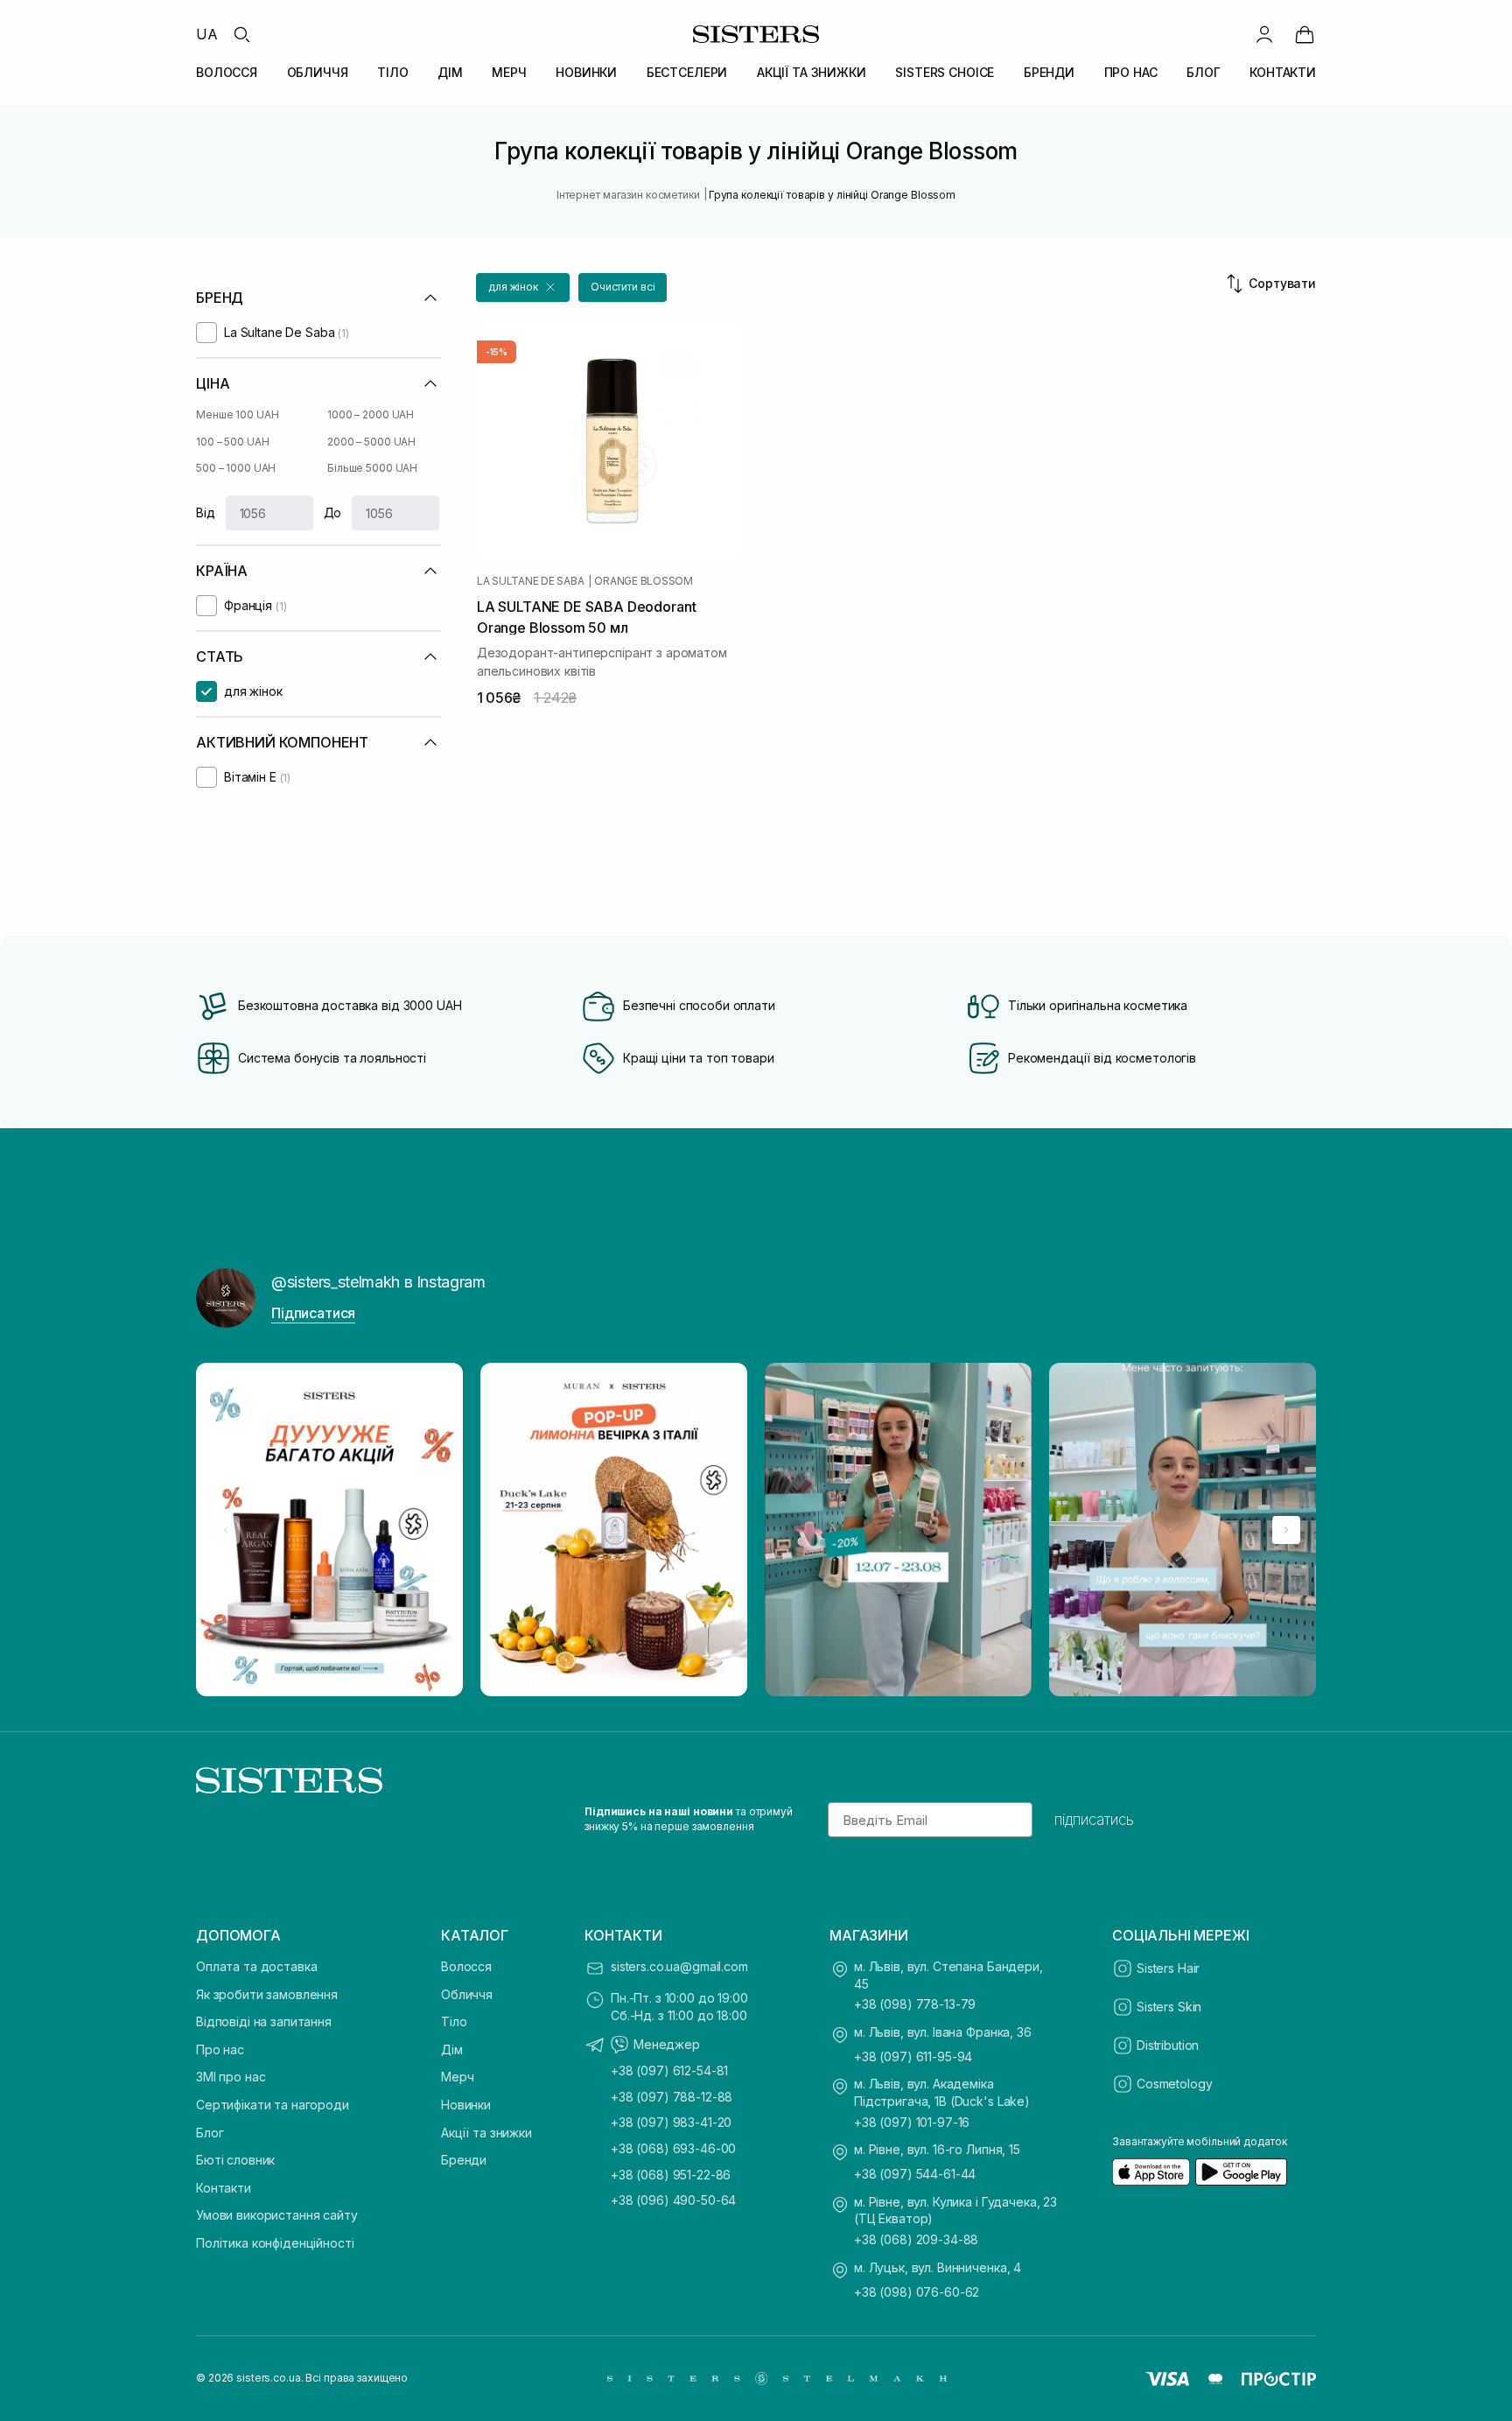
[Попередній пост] (226, 1530)
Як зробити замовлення (267, 1994)
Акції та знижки (486, 2133)
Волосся (466, 1966)
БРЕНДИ (1049, 72)
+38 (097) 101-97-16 (912, 2122)
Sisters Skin (1169, 2007)
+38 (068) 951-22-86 (671, 2175)
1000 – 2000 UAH (371, 414)
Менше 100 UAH (237, 414)
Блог (210, 2133)
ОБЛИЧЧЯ (318, 72)
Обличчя (467, 1994)
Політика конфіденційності (275, 2243)
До (333, 512)
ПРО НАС (1131, 72)
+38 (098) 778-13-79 (915, 2004)
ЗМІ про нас (231, 2077)
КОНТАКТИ (1283, 72)
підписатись (1094, 1820)
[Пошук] (241, 34)
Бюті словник (235, 2160)
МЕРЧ (509, 72)
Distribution (1168, 2045)
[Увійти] (1264, 34)
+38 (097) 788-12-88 (672, 2097)
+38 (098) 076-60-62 (917, 2292)
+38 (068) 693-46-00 (673, 2148)
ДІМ (450, 72)
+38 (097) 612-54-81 (669, 2070)
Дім (452, 2049)
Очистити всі (623, 287)
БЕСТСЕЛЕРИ (687, 72)
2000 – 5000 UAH (371, 442)
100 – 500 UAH (232, 442)
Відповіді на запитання (264, 2021)
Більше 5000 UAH (372, 468)
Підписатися (313, 1313)
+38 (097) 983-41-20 (671, 2122)
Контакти (224, 2188)
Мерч (457, 2077)
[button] (523, 288)
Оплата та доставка (256, 1966)
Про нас (220, 2049)
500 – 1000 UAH (236, 468)
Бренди (464, 2160)
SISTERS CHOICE (945, 72)
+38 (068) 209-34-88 (916, 2239)
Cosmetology (1174, 2084)
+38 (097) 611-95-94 (913, 2056)
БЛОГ (1203, 72)
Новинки (466, 2105)
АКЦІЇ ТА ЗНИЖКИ (812, 72)
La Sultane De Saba (531, 581)
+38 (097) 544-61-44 (915, 2174)
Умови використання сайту (277, 2215)
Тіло (454, 2021)
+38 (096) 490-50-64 (673, 2200)
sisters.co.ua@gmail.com (679, 1966)
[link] (1305, 34)
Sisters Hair (1168, 1968)
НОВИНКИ (586, 72)
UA (207, 34)
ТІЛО (392, 72)
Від (206, 512)
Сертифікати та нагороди (273, 2105)
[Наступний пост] (1286, 1530)
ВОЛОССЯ (227, 72)
